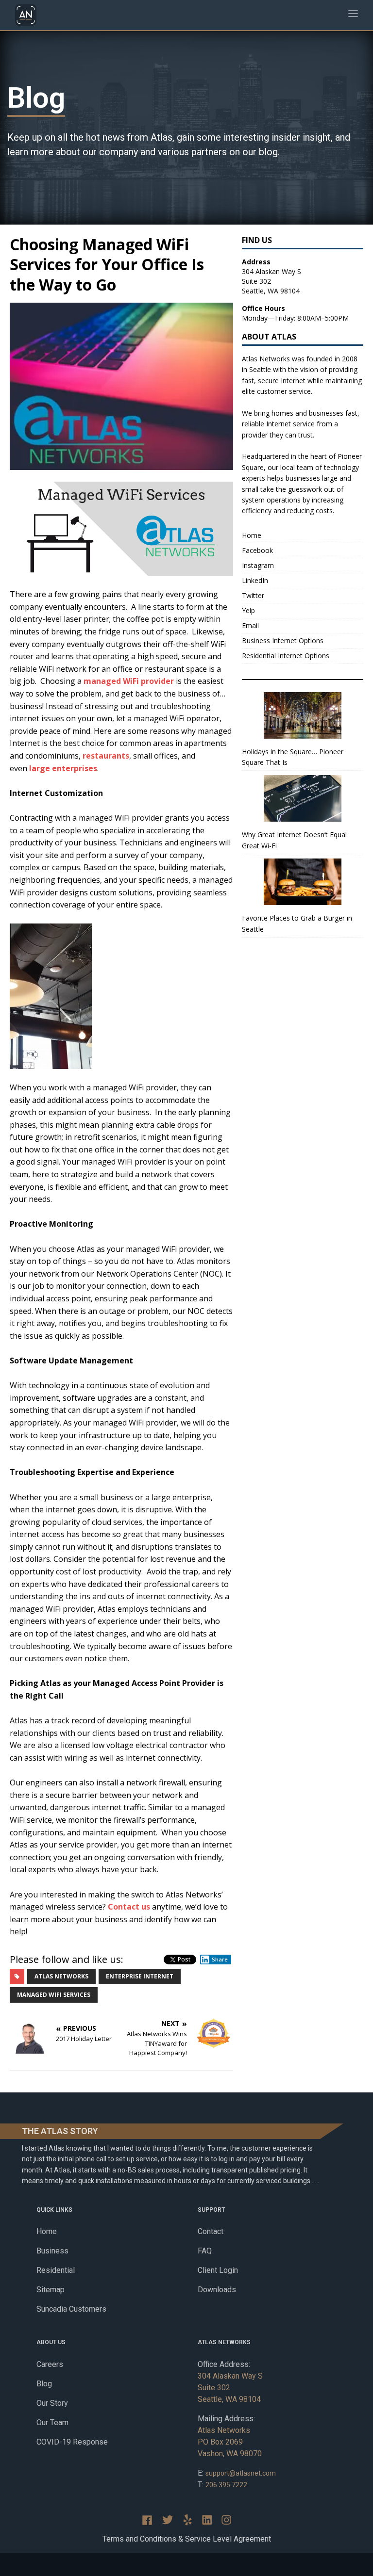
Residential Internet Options (286, 656)
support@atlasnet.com (241, 2473)
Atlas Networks (61, 1976)
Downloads (217, 2290)
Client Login (218, 2270)
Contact (211, 2231)
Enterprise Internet (140, 1976)
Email (250, 625)
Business (52, 2251)
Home (252, 535)
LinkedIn (255, 580)
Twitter (253, 595)
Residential (56, 2270)
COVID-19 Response (72, 2442)
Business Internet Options (283, 640)
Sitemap (51, 2290)
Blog (44, 2384)
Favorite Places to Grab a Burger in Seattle (297, 923)
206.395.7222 (226, 2485)
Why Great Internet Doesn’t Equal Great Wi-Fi (294, 840)
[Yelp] (187, 2520)
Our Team (52, 2422)
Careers (50, 2364)
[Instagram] (226, 2520)
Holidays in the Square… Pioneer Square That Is (293, 757)
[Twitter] (168, 2520)
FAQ (205, 2251)
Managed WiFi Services (54, 1995)
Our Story (52, 2403)
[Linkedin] (207, 2520)
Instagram (258, 565)
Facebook (257, 550)
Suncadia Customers (71, 2309)
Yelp (248, 610)
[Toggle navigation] (353, 15)
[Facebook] (147, 2520)
